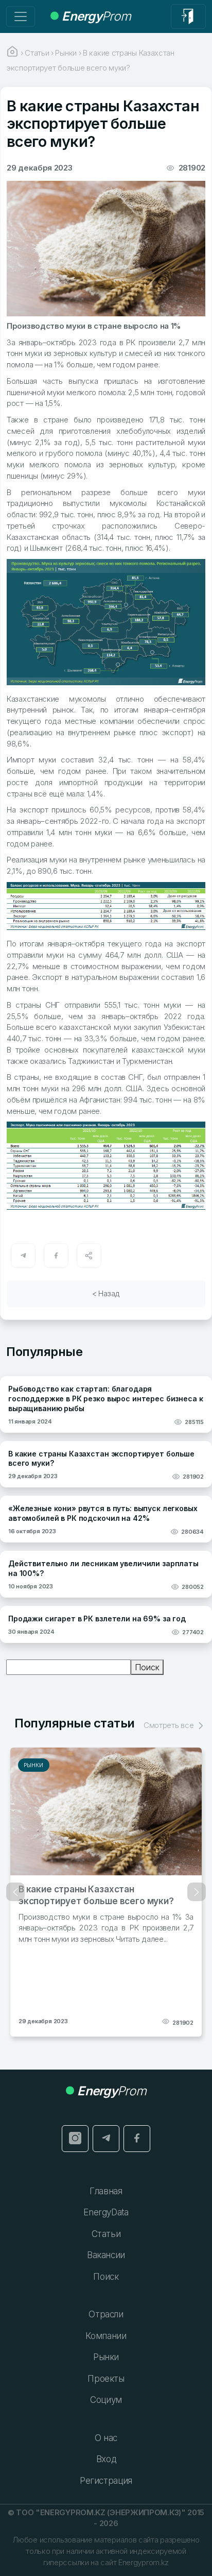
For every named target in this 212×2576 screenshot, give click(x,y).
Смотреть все (170, 1725)
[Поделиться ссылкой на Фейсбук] (56, 1256)
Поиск (147, 1667)
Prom (96, 16)
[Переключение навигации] (21, 16)
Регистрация (106, 2481)
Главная (106, 2191)
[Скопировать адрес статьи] (89, 1256)
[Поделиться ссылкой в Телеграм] (23, 1256)
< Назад (106, 1293)
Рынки (34, 1765)
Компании (106, 2336)
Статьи (106, 2234)
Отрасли (106, 2314)
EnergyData (106, 2212)
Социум (106, 2400)
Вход (106, 2459)
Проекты (106, 2379)
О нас (106, 2438)
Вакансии (106, 2255)
